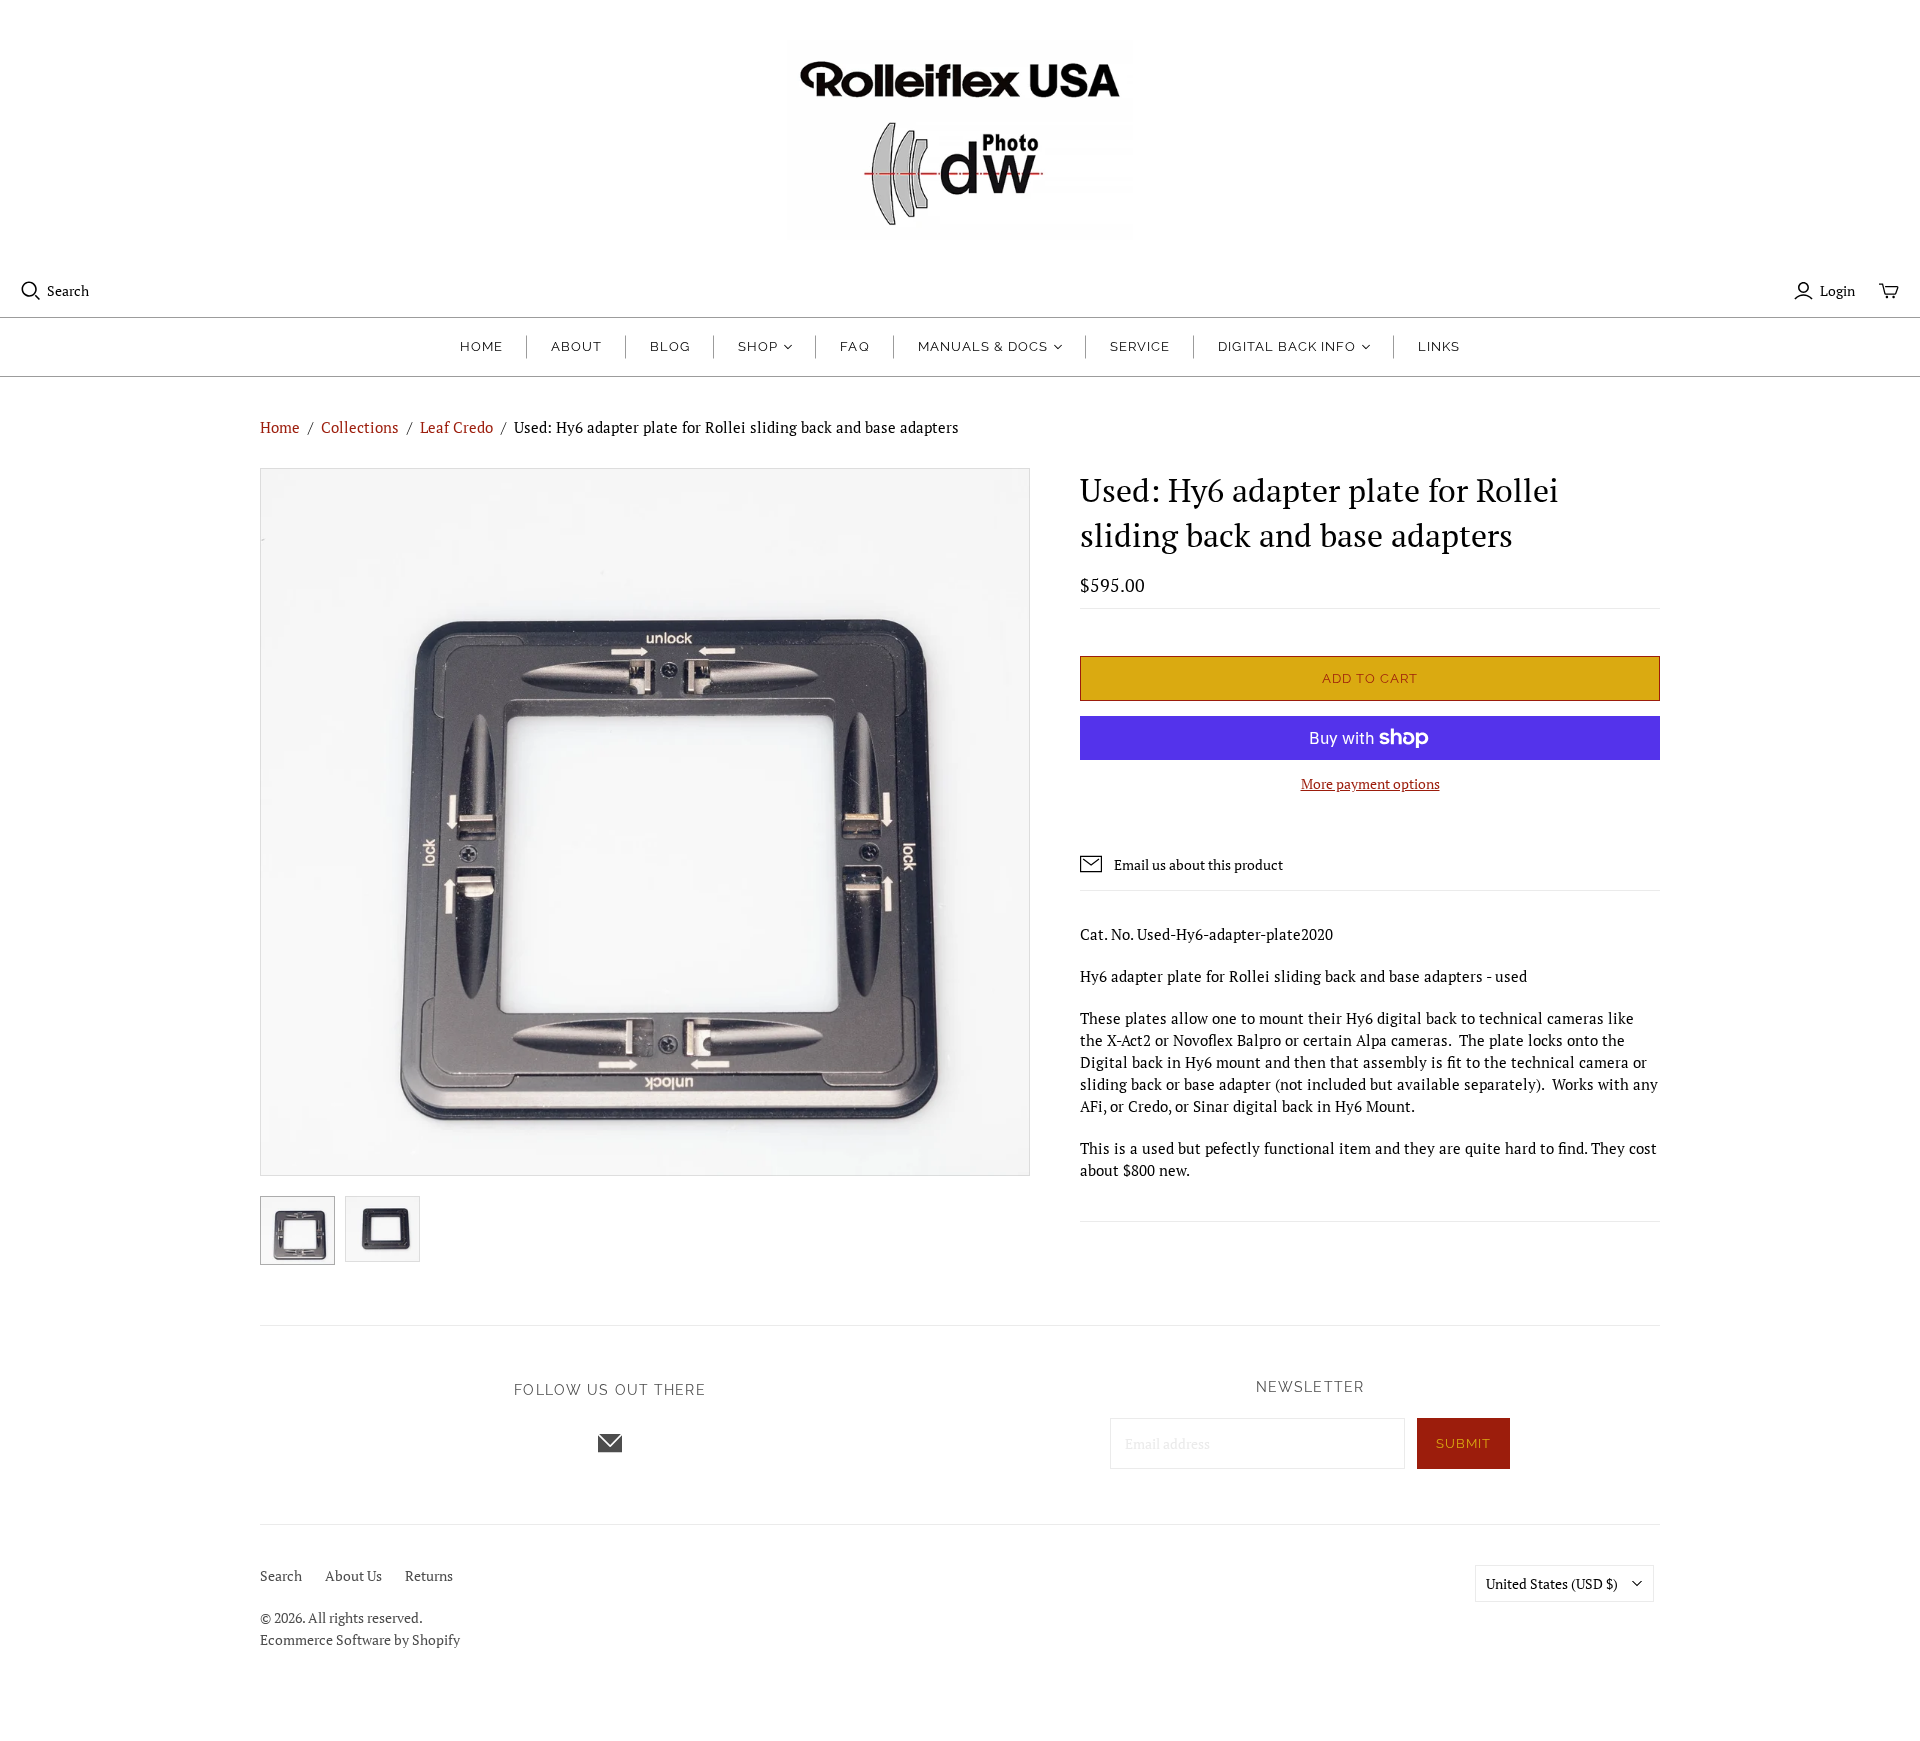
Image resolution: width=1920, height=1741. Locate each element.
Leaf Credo (456, 427)
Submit (1463, 1443)
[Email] (610, 1443)
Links (1439, 346)
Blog (670, 346)
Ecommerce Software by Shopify (360, 1639)
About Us (353, 1575)
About (576, 346)
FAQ (854, 346)
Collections (360, 427)
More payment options (1370, 783)
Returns (429, 1575)
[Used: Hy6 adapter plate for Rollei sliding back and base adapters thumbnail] (297, 1230)
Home (481, 346)
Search (68, 290)
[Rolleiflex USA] (960, 140)
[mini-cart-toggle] (1889, 291)
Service (1140, 346)
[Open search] (31, 291)
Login (1837, 290)
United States (1552, 1583)
